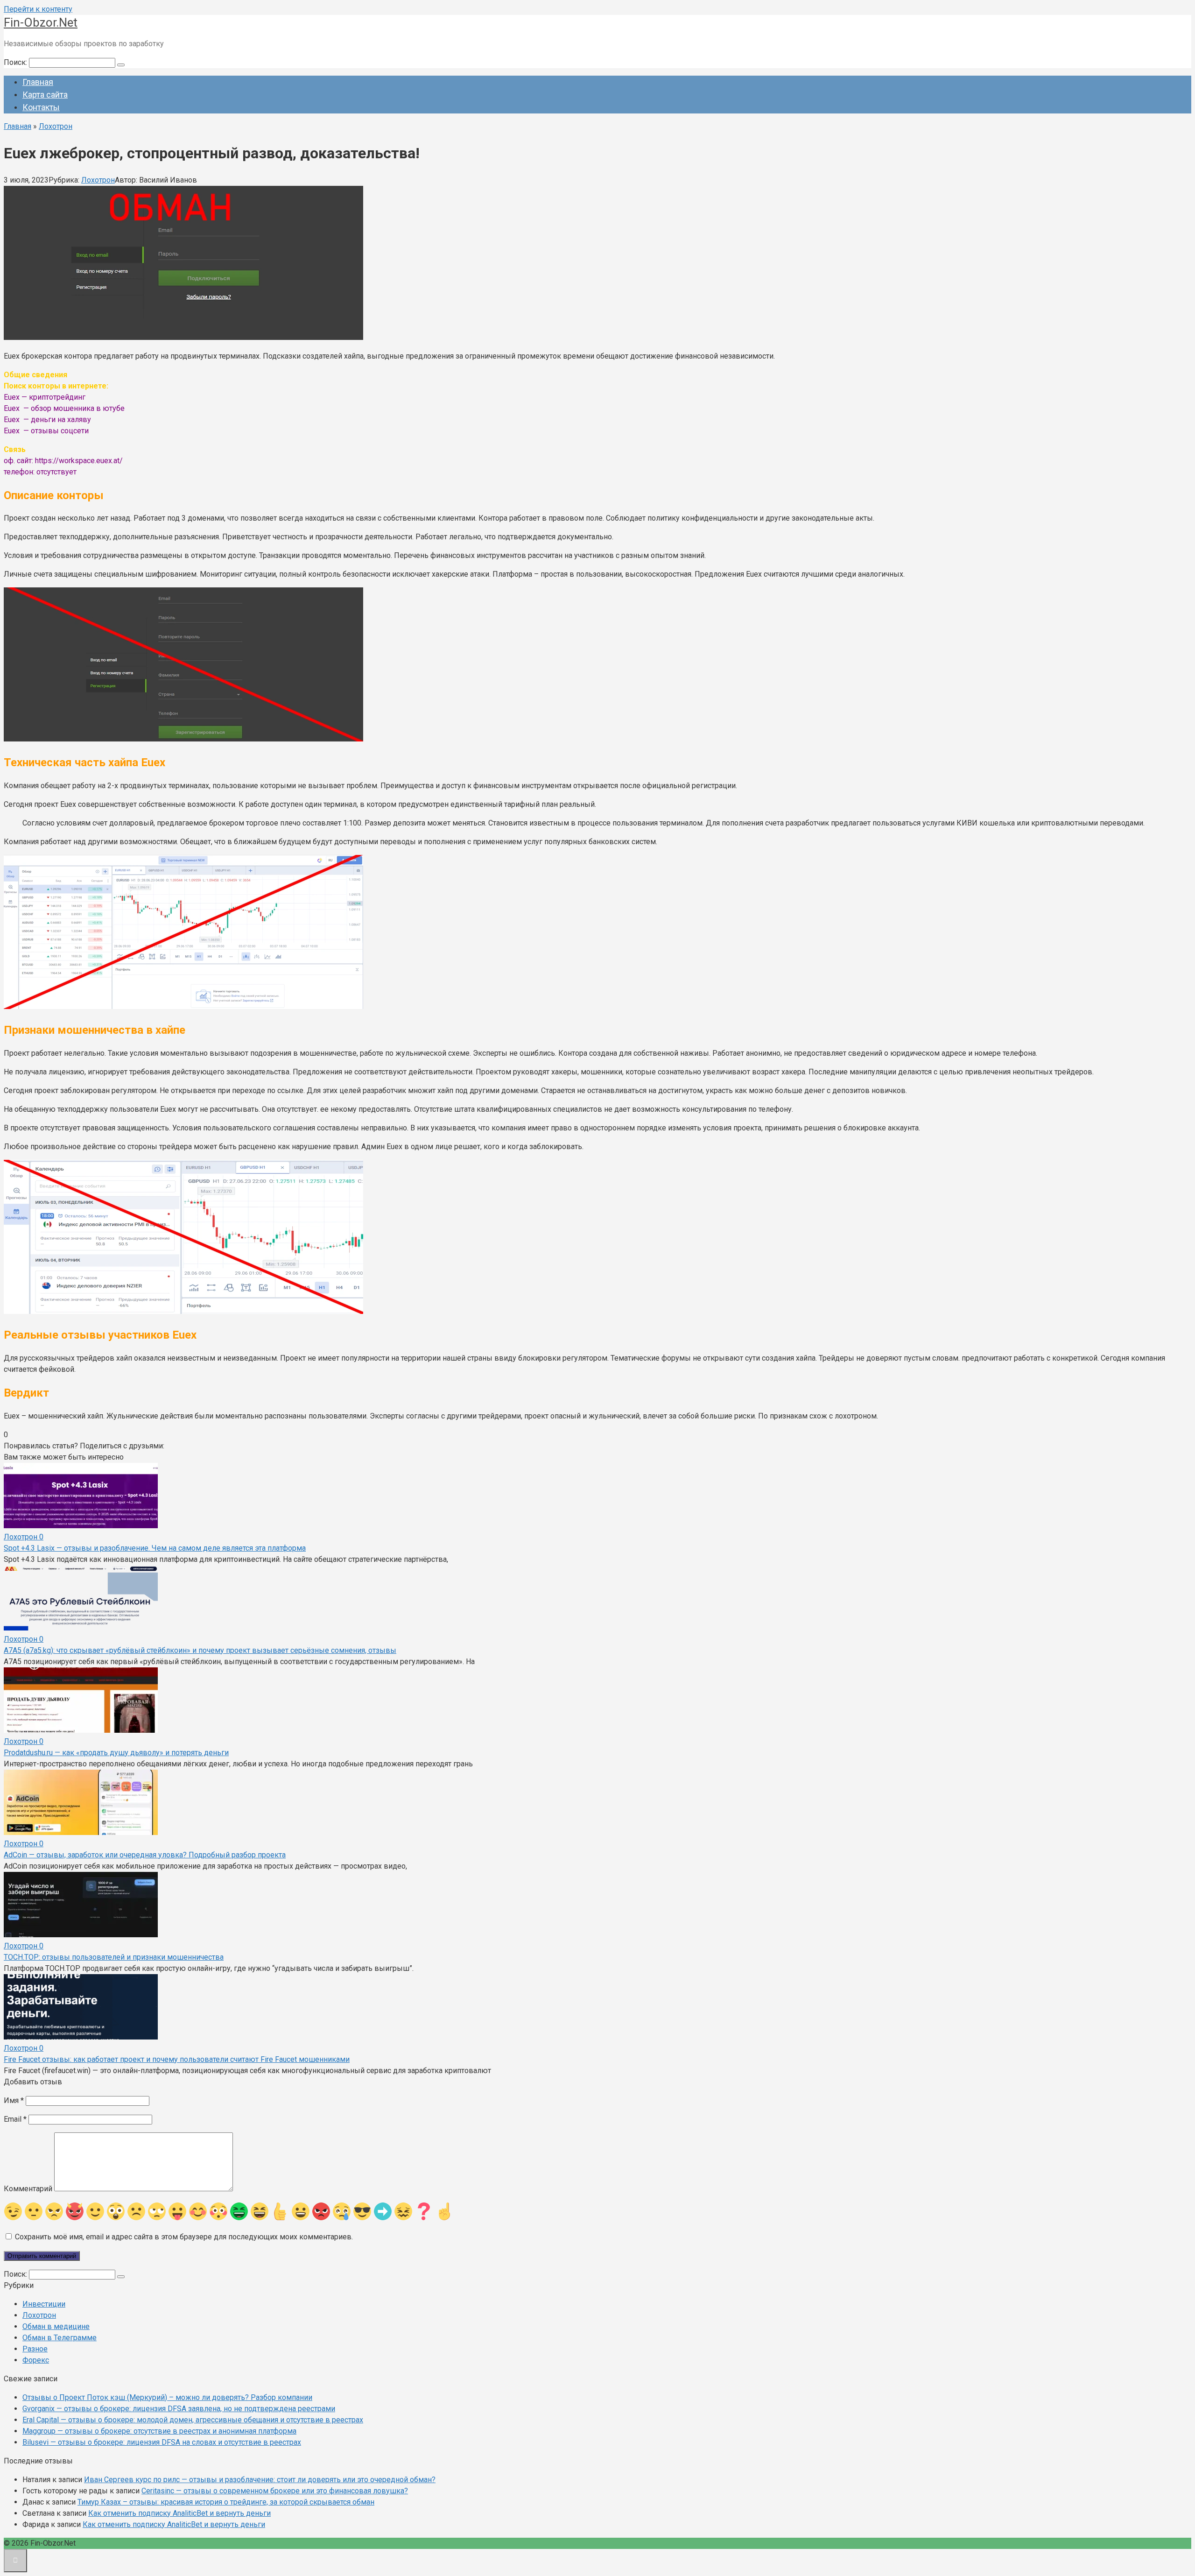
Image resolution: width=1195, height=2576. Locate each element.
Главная (38, 82)
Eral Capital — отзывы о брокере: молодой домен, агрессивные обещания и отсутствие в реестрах (193, 2420)
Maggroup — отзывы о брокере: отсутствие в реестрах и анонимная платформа (159, 2431)
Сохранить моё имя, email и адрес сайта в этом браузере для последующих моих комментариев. (184, 2237)
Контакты (41, 107)
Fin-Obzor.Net (41, 22)
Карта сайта (45, 95)
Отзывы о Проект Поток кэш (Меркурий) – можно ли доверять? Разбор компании (167, 2397)
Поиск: (16, 62)
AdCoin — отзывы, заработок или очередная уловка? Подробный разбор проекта (145, 1855)
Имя (14, 2100)
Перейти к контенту (38, 9)
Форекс (36, 2360)
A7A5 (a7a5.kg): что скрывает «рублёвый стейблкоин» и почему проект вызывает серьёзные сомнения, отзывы (200, 1650)
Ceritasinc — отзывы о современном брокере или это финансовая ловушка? (275, 2491)
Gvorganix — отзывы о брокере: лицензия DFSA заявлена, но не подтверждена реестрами (179, 2409)
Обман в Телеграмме (60, 2338)
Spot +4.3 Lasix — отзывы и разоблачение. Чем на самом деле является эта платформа (155, 1548)
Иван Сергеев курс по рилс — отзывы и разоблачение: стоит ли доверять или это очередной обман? (260, 2480)
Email (15, 2119)
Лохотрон (98, 180)
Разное (35, 2349)
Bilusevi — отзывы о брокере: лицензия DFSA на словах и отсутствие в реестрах (162, 2442)
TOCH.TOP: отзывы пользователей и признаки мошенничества (114, 1957)
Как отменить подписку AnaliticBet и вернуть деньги (179, 2513)
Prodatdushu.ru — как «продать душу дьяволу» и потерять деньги (116, 1753)
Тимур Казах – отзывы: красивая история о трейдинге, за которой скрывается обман (226, 2502)
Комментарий (28, 2189)
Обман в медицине (56, 2326)
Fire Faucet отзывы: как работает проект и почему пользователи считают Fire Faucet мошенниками (177, 2059)
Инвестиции (44, 2304)
